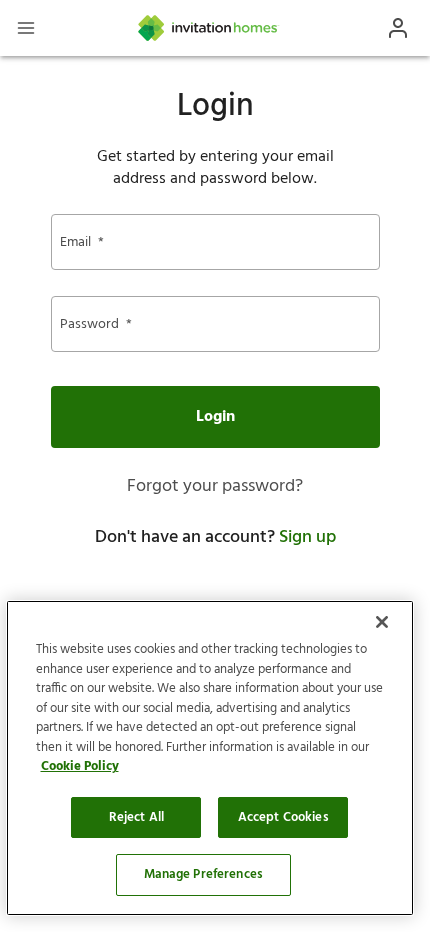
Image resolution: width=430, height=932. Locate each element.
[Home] (209, 28)
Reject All (136, 817)
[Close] (382, 622)
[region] (210, 758)
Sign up (307, 537)
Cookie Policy (80, 766)
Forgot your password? (215, 486)
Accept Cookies (283, 817)
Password (96, 324)
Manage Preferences (203, 874)
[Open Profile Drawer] (398, 28)
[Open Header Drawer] (26, 28)
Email (82, 242)
